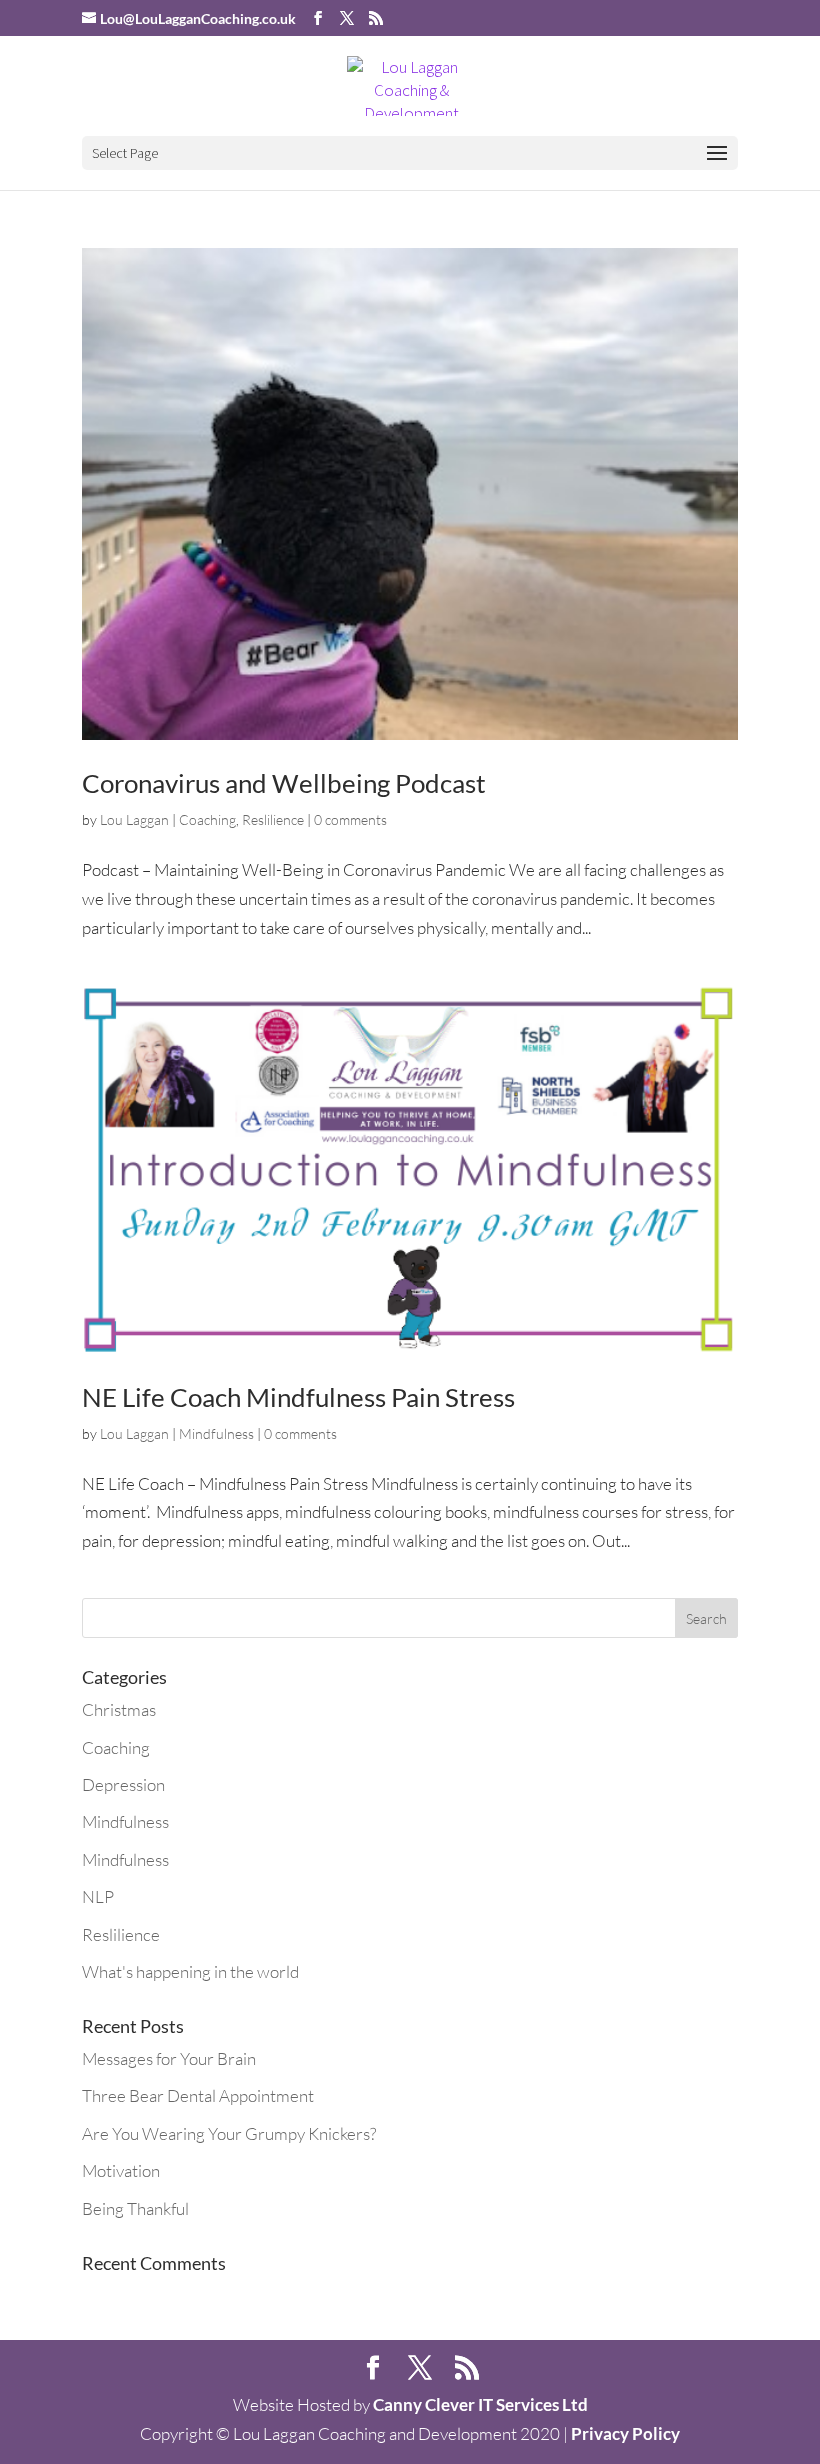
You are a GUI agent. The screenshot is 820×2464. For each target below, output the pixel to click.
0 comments (350, 819)
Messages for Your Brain (169, 2058)
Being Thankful (135, 2208)
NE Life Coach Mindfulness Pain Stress (298, 1397)
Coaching (207, 819)
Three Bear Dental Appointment (198, 2095)
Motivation (121, 2170)
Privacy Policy (625, 2433)
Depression (123, 1784)
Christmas (119, 1709)
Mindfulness (216, 1433)
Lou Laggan (134, 819)
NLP (98, 1896)
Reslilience (273, 819)
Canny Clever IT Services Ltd (480, 2404)
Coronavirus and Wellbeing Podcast (284, 783)
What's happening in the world (190, 1971)
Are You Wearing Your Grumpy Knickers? (229, 2133)
